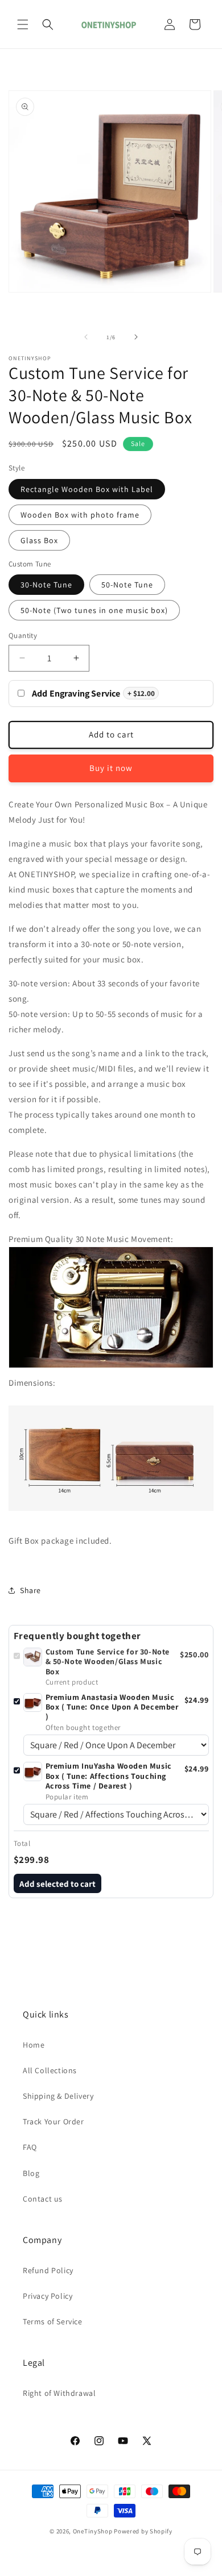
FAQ (30, 2147)
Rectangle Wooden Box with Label (87, 489)
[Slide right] (136, 337)
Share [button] (30, 1590)
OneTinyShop (93, 2531)
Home (34, 2045)
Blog (31, 2173)
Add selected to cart (57, 1884)
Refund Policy (48, 2270)
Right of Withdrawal (59, 2393)
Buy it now (111, 768)
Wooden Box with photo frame (80, 515)
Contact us (43, 2199)
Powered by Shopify (143, 2531)
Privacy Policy (48, 2296)
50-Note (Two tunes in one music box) (94, 610)
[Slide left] (86, 337)
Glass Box (39, 540)
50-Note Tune (127, 585)
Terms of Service (53, 2321)
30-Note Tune (46, 585)
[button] (23, 24)
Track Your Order (54, 2121)
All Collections (50, 2070)
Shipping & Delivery (58, 2096)
